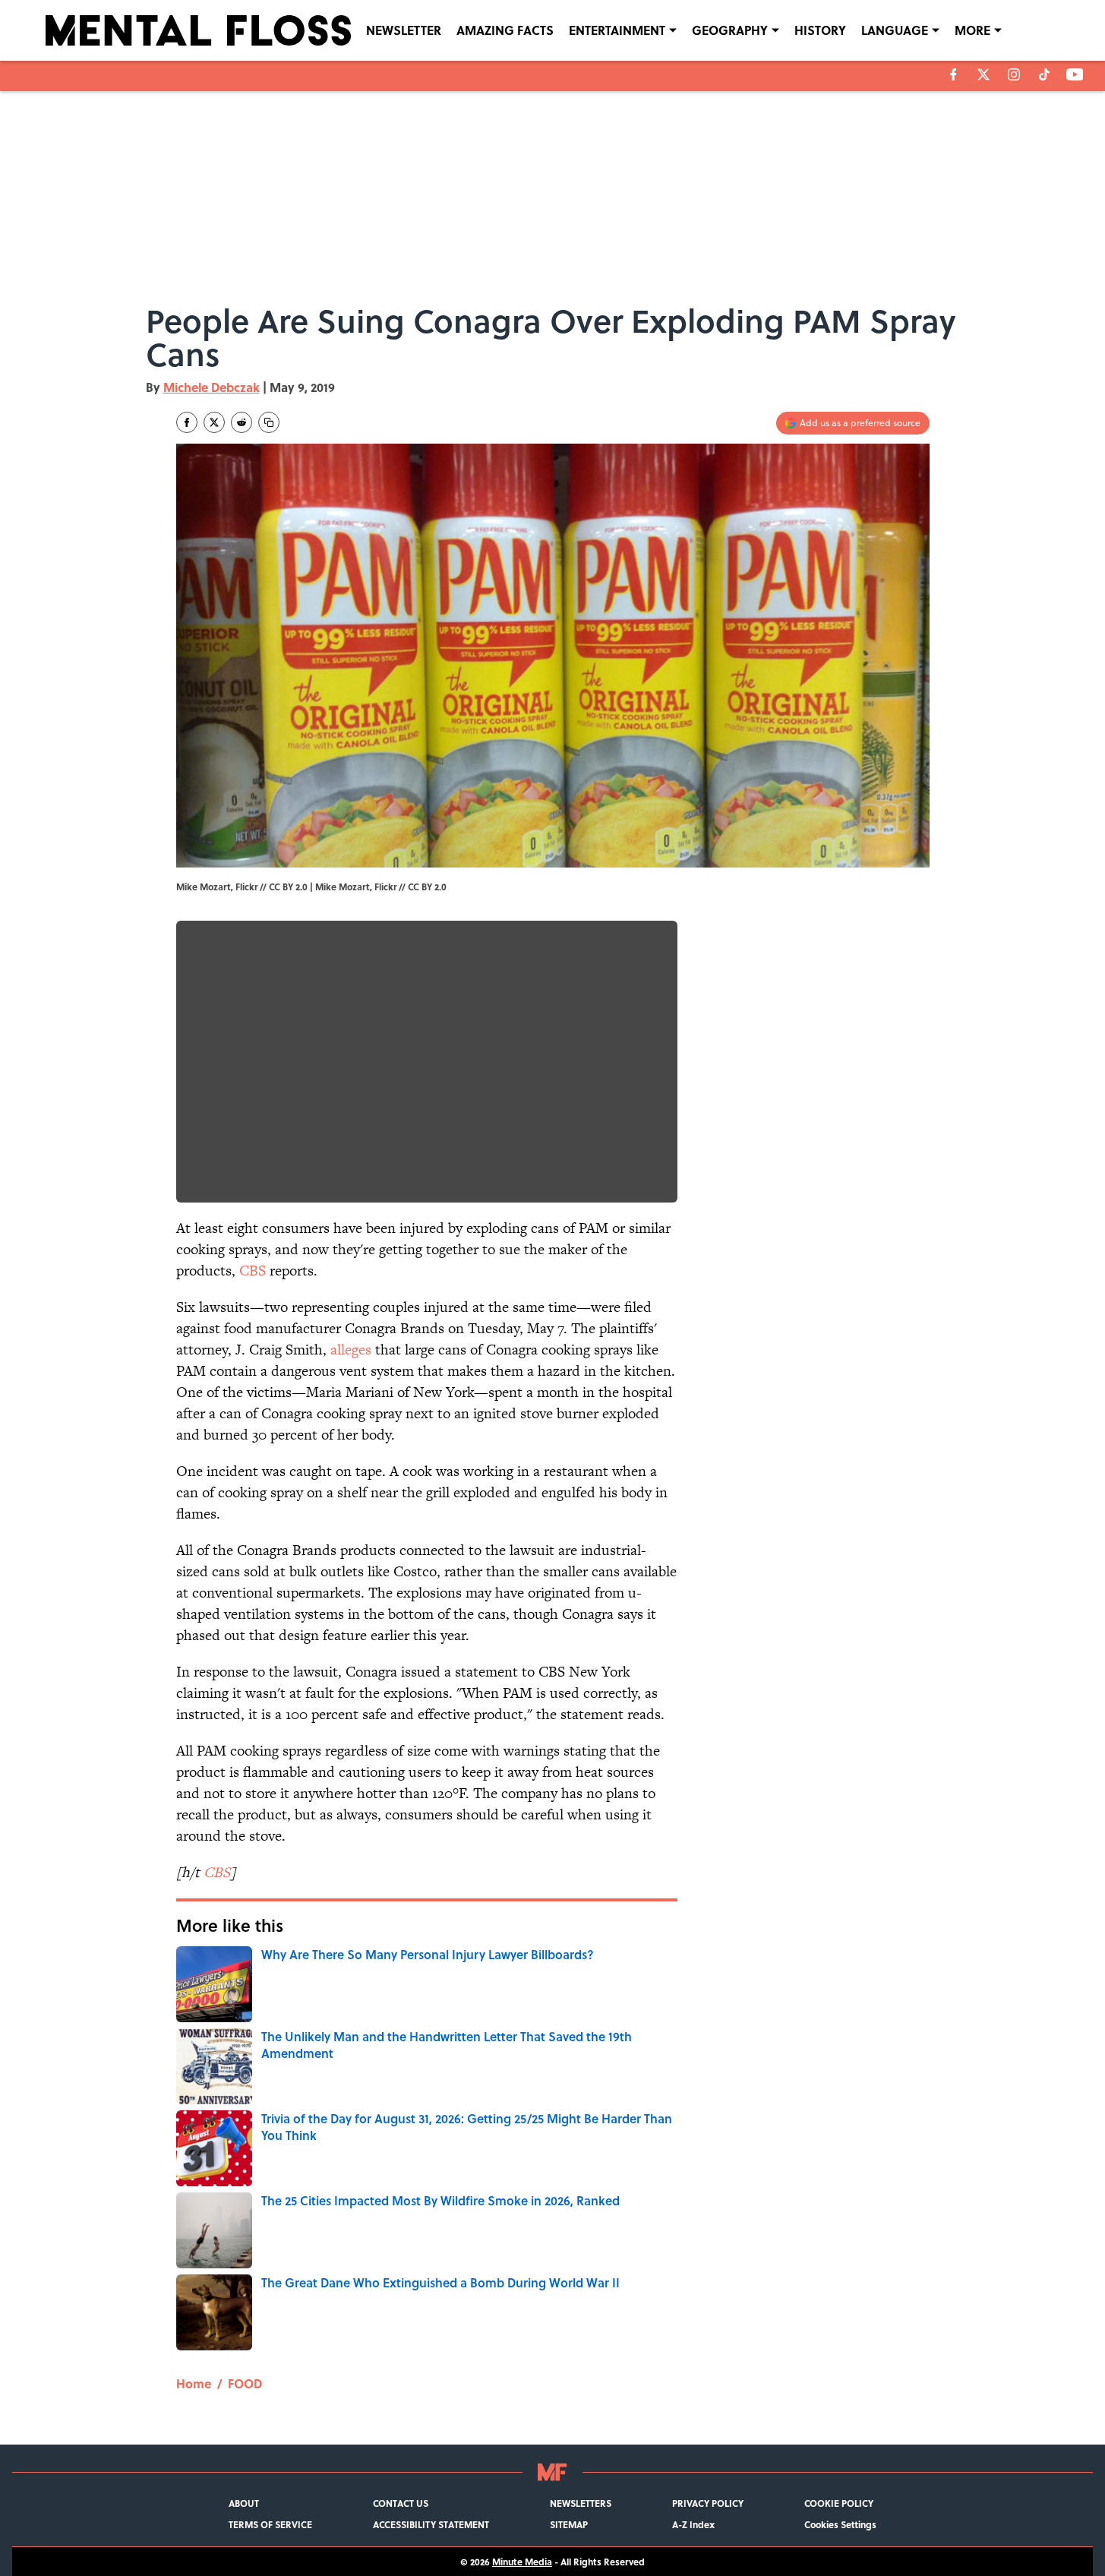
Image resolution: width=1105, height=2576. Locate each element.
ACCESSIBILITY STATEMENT (431, 2524)
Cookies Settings (840, 2524)
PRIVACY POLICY (708, 2503)
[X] (983, 74)
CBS (253, 1271)
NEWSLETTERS (581, 2503)
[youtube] (1075, 74)
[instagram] (1014, 74)
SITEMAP (569, 2524)
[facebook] (953, 74)
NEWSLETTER (404, 30)
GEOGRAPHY (730, 30)
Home (194, 2383)
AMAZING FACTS (505, 30)
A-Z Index (693, 2524)
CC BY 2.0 (427, 887)
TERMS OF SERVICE (270, 2524)
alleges (351, 1350)
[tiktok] (1044, 74)
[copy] (269, 422)
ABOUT (244, 2503)
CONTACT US (401, 2503)
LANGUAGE (895, 30)
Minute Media (522, 2562)
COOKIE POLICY (839, 2503)
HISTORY (820, 30)
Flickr (385, 887)
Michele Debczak (212, 387)
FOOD (245, 2383)
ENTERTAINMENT (617, 30)
